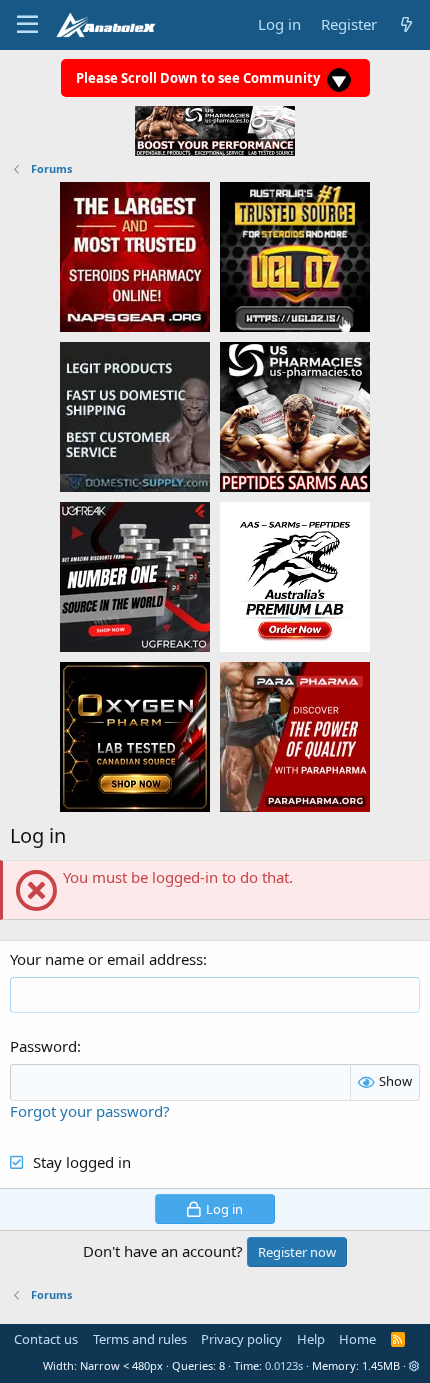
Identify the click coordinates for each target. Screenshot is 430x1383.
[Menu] (27, 25)
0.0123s (284, 1365)
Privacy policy (241, 1339)
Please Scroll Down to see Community (199, 78)
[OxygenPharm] (135, 736)
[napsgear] (135, 256)
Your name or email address (106, 959)
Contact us (46, 1339)
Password (43, 1046)
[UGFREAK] (135, 576)
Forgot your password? (90, 1111)
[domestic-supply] (135, 416)
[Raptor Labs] (295, 576)
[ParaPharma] (295, 736)
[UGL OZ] (295, 256)
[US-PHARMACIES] (295, 416)
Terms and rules (140, 1339)
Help (311, 1339)
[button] (414, 1365)
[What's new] (406, 24)
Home (357, 1339)
